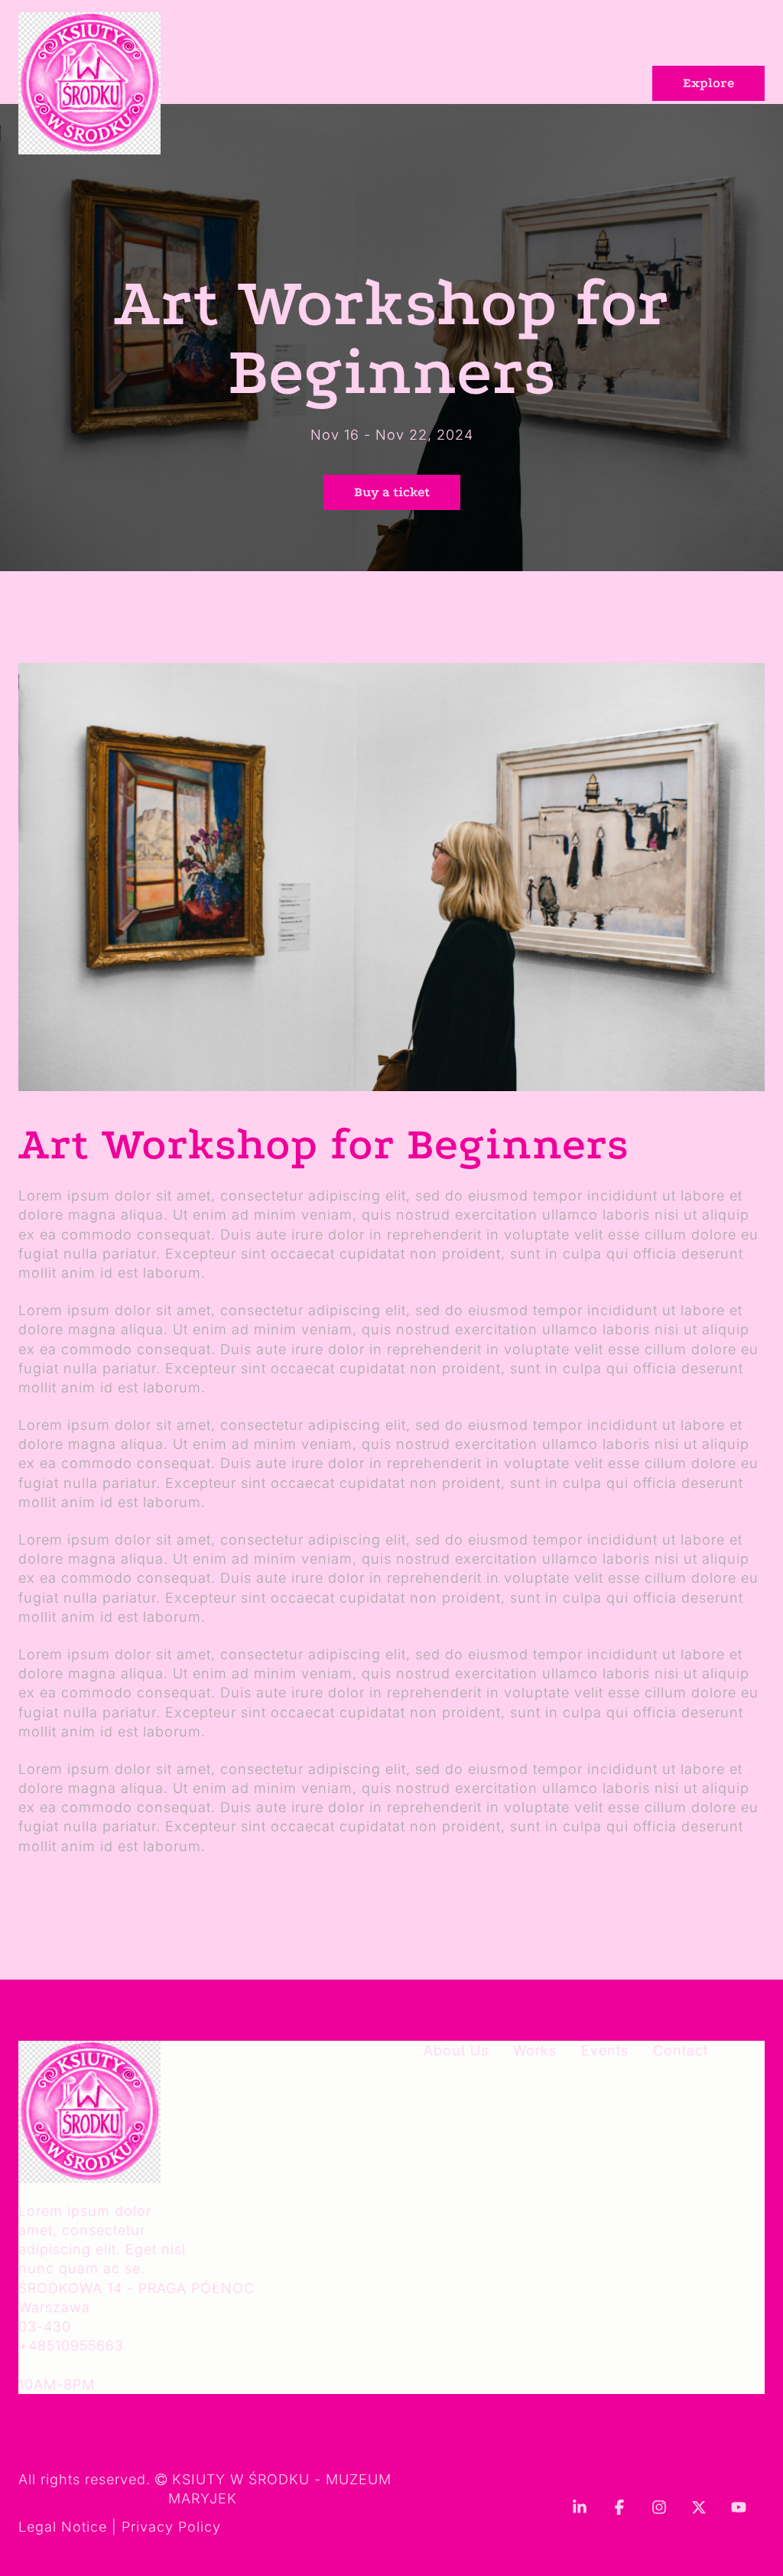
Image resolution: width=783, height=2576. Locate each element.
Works (370, 83)
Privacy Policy (171, 2527)
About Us (279, 83)
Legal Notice (63, 2527)
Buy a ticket (392, 492)
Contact (540, 83)
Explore (708, 83)
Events (452, 83)
